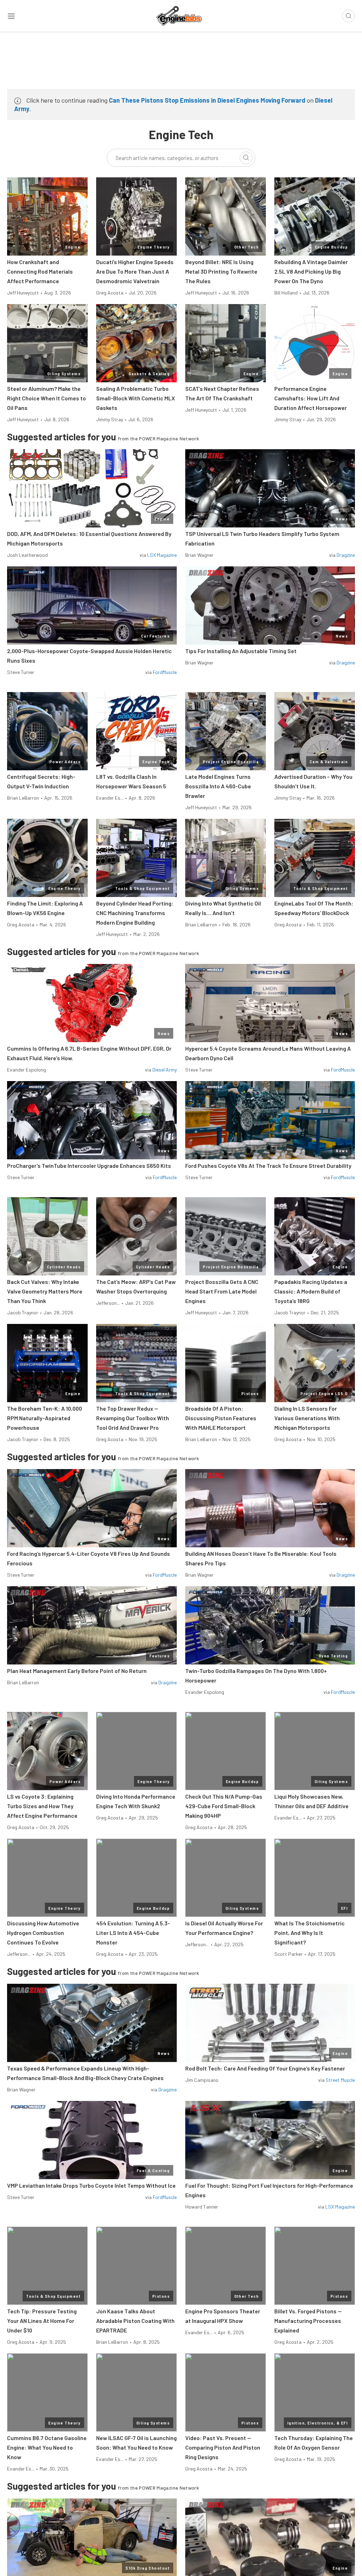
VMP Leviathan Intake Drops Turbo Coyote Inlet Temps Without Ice (91, 2185)
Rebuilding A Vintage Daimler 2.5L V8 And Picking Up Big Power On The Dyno (311, 271)
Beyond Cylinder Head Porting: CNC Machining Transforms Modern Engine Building (135, 913)
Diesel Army (165, 1070)
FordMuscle (165, 672)
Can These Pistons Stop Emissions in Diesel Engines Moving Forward (207, 100)
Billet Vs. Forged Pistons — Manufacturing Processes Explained (308, 2321)
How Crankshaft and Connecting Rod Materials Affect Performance (40, 271)
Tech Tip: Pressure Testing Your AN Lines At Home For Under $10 (42, 2321)
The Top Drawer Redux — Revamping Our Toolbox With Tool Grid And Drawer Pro (133, 1418)
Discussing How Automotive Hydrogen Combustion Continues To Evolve (43, 1933)
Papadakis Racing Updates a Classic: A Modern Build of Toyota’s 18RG (311, 1291)
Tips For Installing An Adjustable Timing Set (241, 651)
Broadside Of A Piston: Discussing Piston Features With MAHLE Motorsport (221, 1418)
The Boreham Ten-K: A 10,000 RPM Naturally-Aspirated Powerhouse (45, 1418)
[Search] (246, 158)
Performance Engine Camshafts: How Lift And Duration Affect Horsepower (311, 398)
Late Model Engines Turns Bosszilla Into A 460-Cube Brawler (218, 786)
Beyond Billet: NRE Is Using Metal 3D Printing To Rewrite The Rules (221, 271)
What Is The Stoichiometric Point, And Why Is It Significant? (310, 1933)
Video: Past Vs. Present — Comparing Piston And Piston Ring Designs (223, 2447)
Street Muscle (340, 2080)
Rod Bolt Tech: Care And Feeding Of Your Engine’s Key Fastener (265, 2068)
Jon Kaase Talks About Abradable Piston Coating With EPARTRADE (135, 2321)
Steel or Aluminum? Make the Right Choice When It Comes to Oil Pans (46, 398)
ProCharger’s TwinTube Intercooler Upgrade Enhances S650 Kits (89, 1166)
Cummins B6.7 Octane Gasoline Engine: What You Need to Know (47, 2447)
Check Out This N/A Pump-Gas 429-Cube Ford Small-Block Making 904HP (224, 1806)
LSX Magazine (162, 555)
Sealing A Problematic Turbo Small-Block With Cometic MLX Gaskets (136, 398)
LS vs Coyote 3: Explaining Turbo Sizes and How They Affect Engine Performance (42, 1806)
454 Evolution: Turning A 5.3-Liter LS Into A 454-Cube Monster (133, 1933)
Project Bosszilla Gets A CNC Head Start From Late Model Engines (222, 1291)
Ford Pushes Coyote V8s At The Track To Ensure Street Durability (268, 1166)
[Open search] (349, 16)
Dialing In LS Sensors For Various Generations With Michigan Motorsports (307, 1418)
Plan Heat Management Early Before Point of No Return (77, 1671)
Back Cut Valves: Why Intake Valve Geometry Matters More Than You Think (45, 1291)
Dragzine (346, 555)
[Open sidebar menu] (11, 16)
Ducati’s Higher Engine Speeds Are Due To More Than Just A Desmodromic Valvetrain (135, 271)
